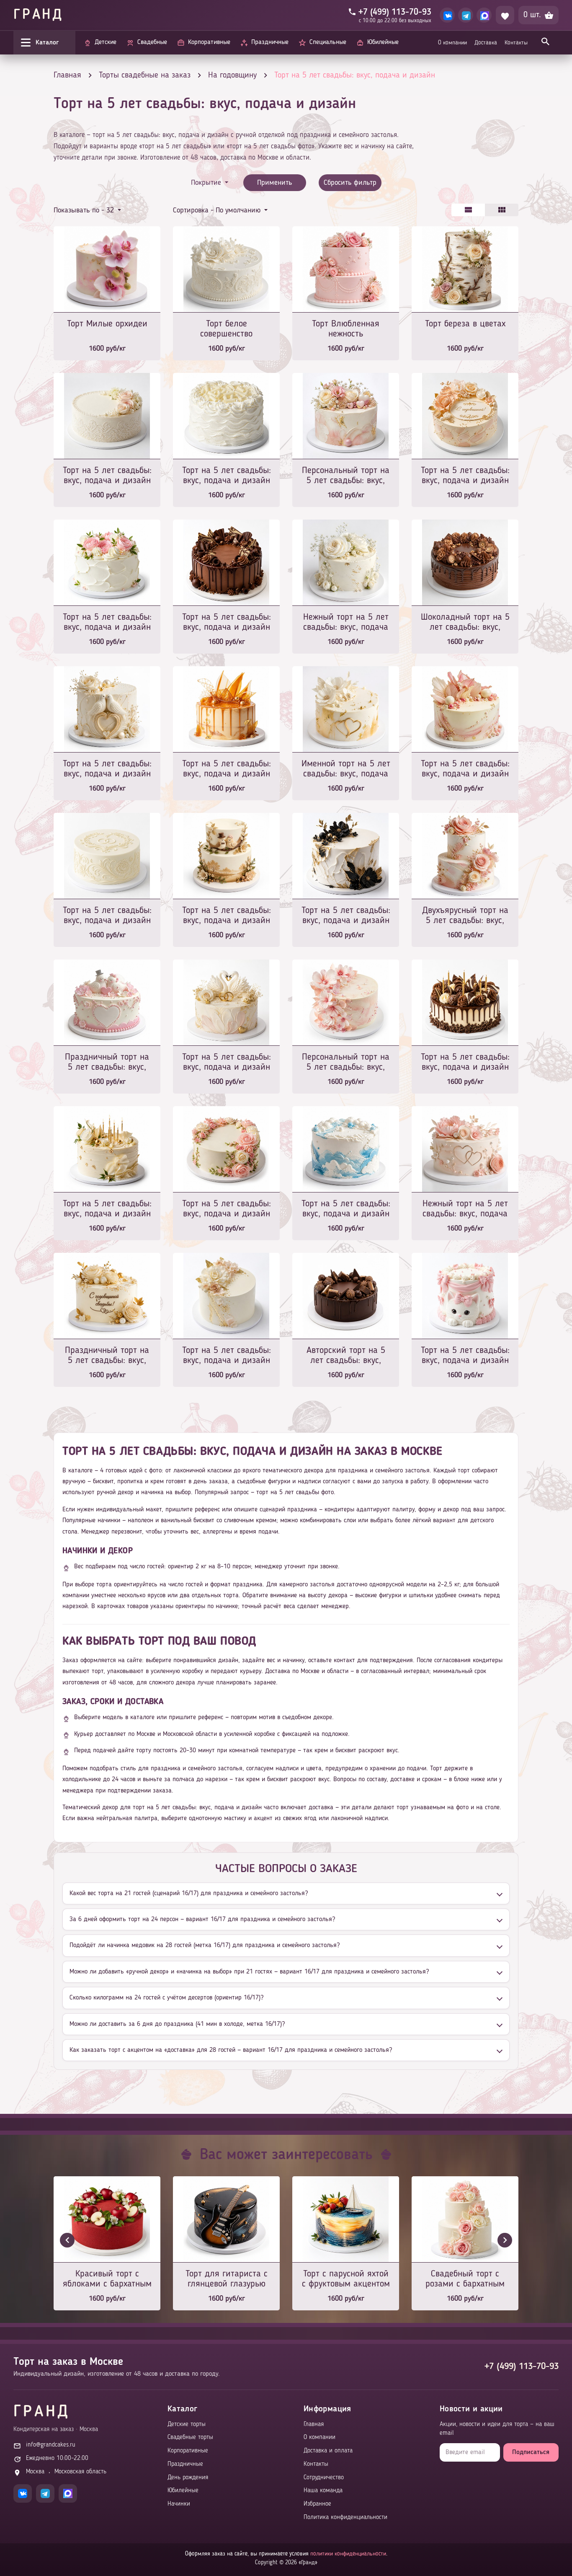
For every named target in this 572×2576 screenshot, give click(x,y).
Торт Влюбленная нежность (346, 329)
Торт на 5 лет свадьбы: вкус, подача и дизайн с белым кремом (227, 476)
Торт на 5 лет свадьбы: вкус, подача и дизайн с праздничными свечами (465, 1063)
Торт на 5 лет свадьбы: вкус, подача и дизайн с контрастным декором (346, 916)
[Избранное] (505, 15)
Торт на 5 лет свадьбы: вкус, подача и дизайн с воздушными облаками (346, 1209)
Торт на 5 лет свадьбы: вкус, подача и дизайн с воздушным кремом (107, 623)
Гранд (39, 15)
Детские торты (187, 2425)
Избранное (317, 2504)
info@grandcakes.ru (51, 2445)
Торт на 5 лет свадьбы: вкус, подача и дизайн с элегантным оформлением (227, 1356)
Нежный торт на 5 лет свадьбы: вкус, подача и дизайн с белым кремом (346, 623)
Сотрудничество (324, 2478)
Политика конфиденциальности (345, 2518)
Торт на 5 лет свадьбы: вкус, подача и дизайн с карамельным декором (227, 769)
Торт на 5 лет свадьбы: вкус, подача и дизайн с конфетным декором (465, 769)
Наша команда (323, 2491)
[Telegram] (466, 15)
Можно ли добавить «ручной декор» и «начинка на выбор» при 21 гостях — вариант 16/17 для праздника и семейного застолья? (249, 1972)
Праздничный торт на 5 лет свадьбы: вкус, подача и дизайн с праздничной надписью (107, 1356)
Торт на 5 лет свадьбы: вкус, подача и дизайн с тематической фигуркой (227, 916)
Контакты (516, 43)
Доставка (486, 43)
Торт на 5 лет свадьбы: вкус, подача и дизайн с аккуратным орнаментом (107, 916)
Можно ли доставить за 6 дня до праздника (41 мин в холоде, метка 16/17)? (177, 2024)
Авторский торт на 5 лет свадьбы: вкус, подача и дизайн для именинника (346, 1356)
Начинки (179, 2504)
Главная (314, 2425)
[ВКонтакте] (447, 15)
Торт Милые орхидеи (107, 324)
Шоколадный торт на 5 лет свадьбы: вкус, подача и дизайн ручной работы (465, 623)
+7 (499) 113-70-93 (522, 2367)
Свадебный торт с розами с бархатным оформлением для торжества (465, 2280)
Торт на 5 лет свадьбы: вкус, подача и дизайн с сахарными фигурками (107, 769)
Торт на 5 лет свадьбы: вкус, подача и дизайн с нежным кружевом (107, 476)
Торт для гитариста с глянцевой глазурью (227, 2279)
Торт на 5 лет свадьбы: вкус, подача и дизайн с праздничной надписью (465, 476)
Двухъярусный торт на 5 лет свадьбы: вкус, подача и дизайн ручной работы (465, 916)
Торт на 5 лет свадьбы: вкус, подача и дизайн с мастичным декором (465, 1356)
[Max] (484, 15)
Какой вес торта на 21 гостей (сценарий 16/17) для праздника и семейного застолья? (189, 1893)
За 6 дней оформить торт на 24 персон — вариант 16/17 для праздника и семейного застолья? (202, 1919)
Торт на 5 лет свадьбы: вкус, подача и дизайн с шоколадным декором (227, 623)
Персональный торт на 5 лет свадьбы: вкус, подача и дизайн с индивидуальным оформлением (346, 1063)
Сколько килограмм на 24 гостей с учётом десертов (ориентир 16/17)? (166, 1998)
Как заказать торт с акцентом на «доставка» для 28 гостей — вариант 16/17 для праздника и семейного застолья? (231, 2050)
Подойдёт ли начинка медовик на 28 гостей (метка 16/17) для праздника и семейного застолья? (205, 1945)
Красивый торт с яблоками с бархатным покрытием (107, 2280)
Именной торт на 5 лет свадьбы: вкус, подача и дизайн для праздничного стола (346, 769)
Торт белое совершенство (226, 329)
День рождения (188, 2478)
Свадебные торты (190, 2438)
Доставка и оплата (328, 2451)
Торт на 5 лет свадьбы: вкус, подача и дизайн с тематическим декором (227, 1063)
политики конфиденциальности (348, 2554)
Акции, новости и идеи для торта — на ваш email (497, 2429)
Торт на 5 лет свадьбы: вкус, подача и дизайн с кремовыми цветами (227, 1209)
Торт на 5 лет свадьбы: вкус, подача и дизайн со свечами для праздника (107, 1209)
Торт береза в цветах (465, 324)
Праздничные (185, 2464)
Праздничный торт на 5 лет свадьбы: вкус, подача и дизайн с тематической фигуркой (107, 1063)
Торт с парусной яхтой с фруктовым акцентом (346, 2279)
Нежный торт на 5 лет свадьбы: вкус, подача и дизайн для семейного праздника (465, 1209)
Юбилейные (183, 2491)
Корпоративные (188, 2451)
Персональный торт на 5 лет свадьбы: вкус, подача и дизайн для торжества (346, 476)
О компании (452, 43)
